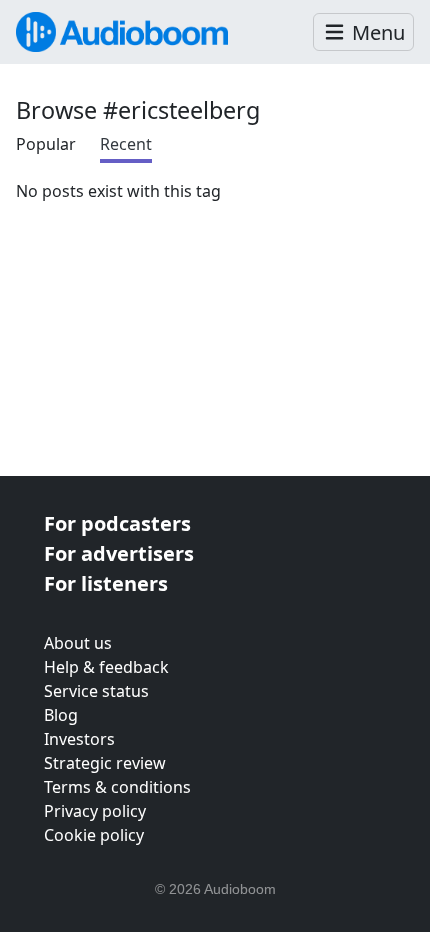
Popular (46, 144)
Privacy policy (95, 811)
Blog (61, 715)
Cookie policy (94, 835)
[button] (363, 32)
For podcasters (117, 523)
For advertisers (119, 553)
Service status (96, 691)
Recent (126, 144)
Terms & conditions (117, 787)
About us (78, 643)
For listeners (106, 583)
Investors (79, 739)
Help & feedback (106, 667)
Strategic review (105, 763)
